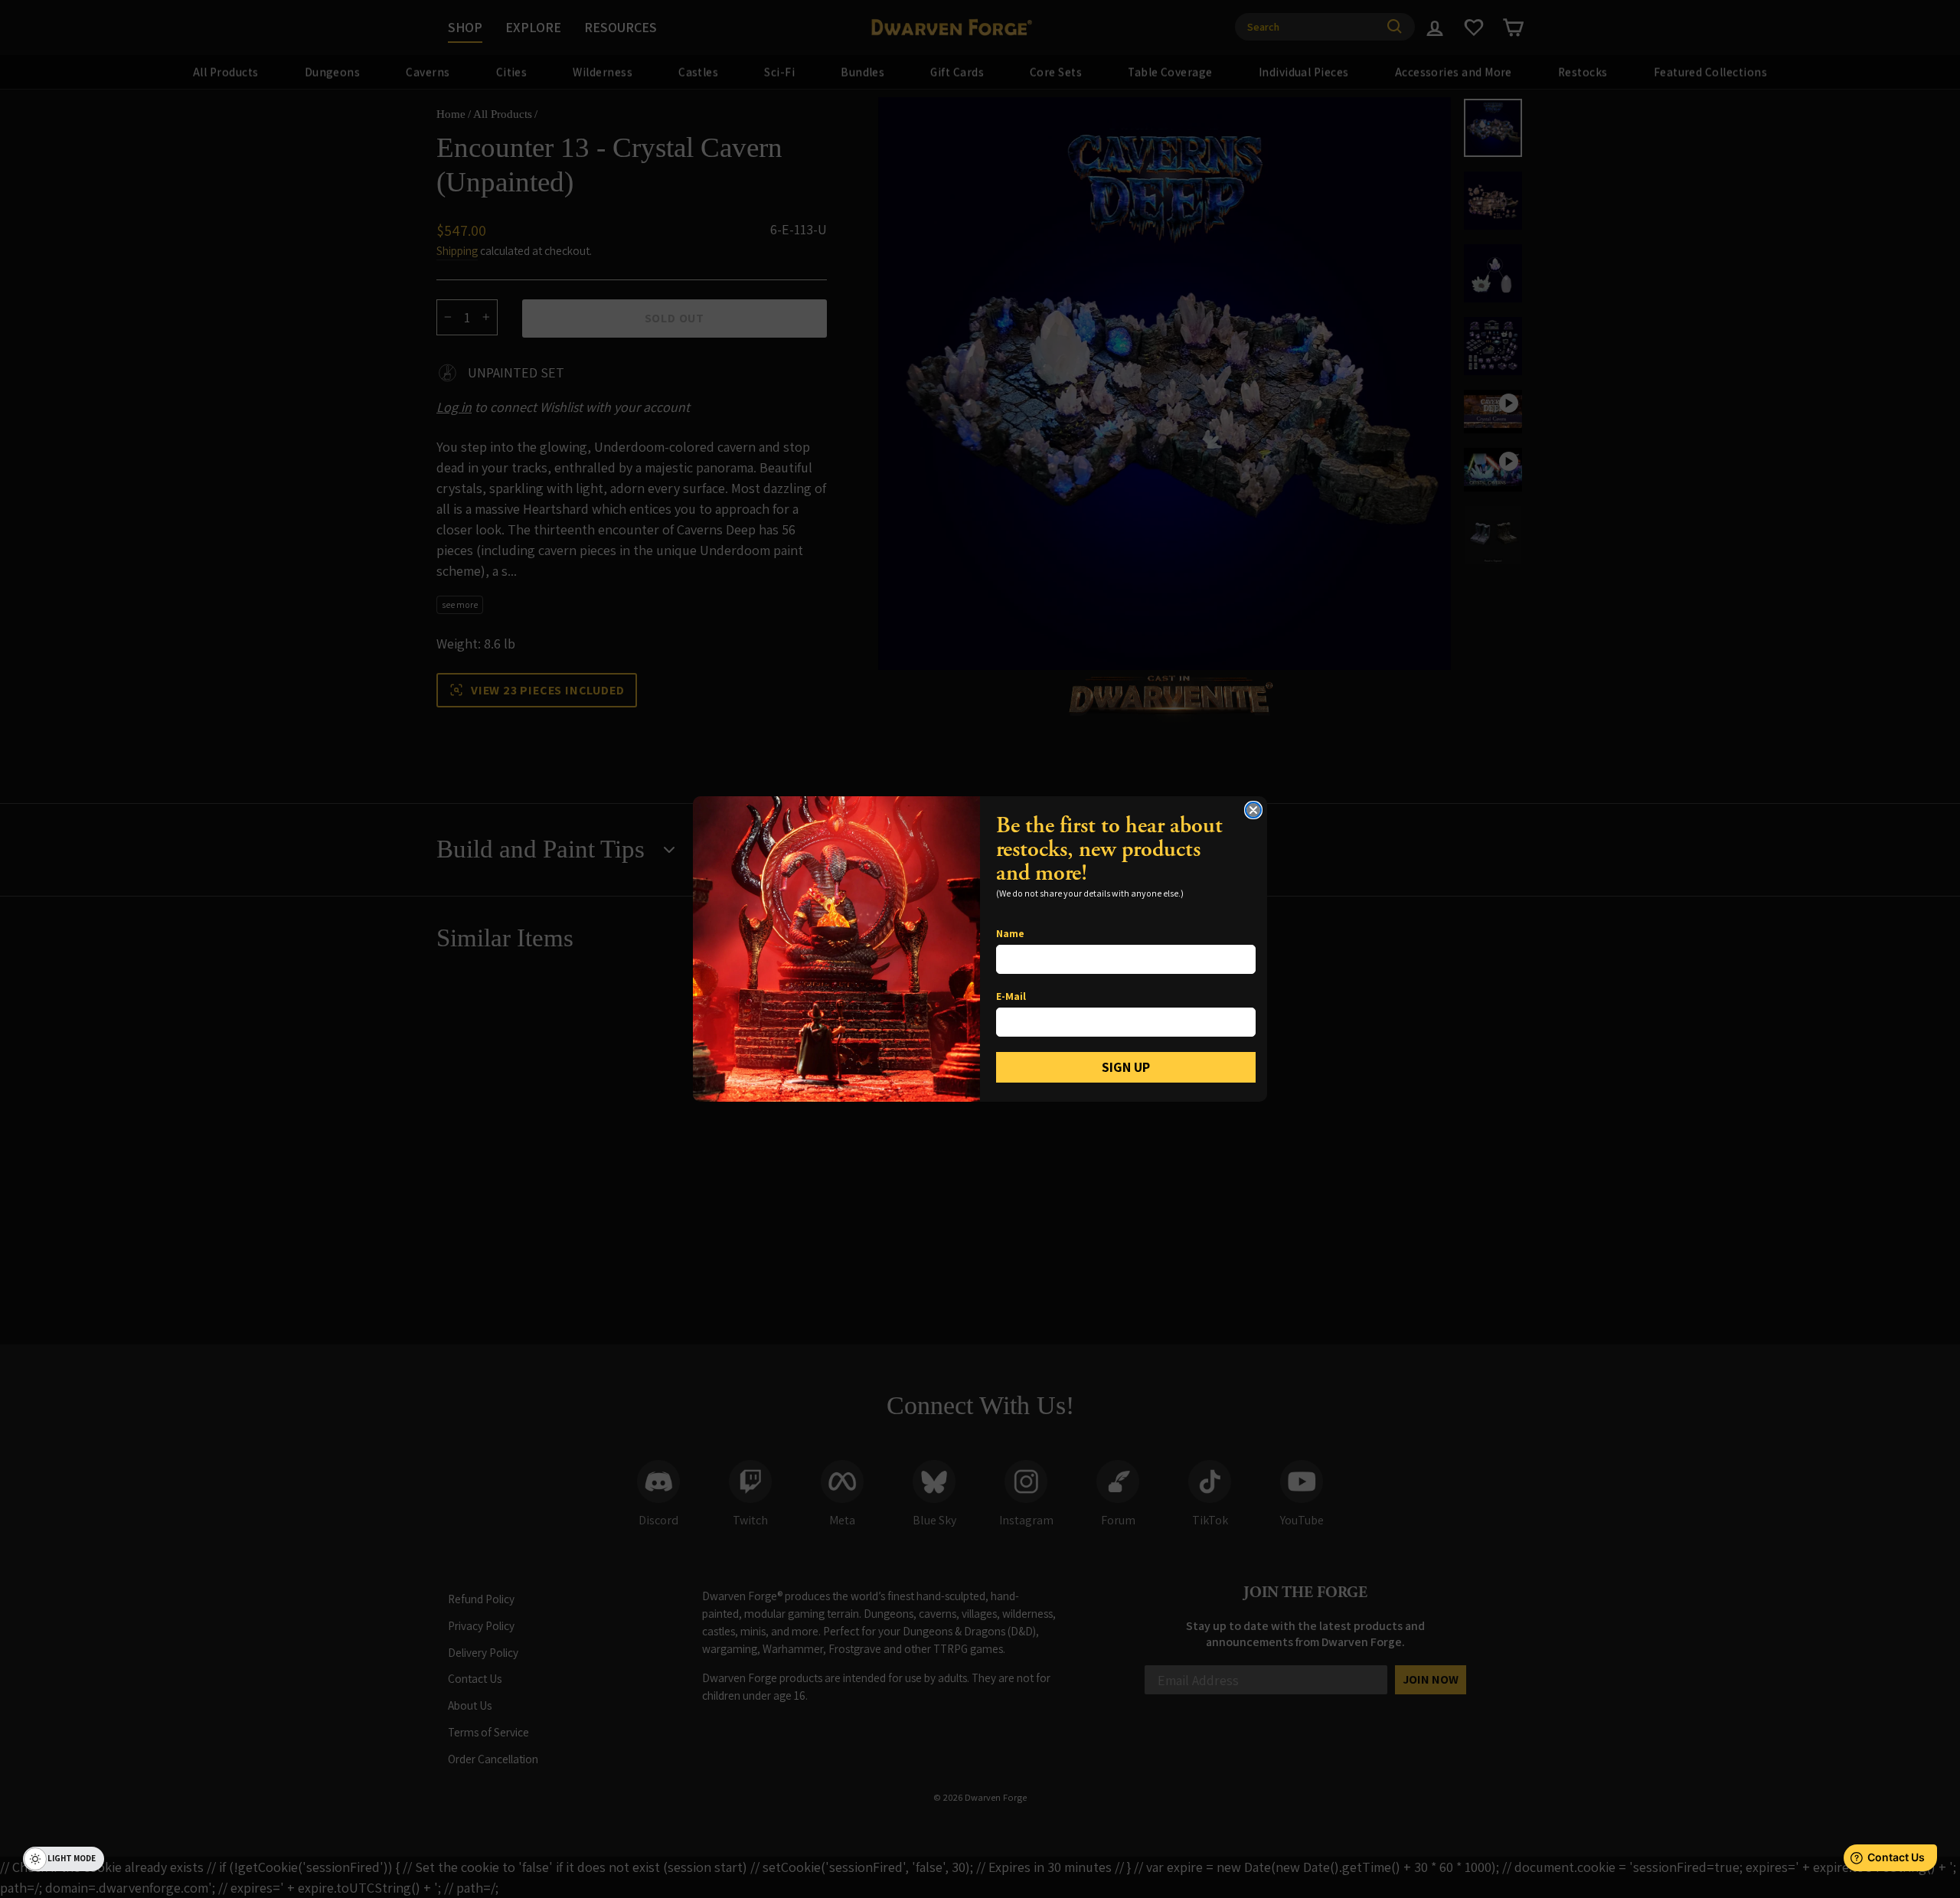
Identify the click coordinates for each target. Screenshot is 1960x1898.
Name (1010, 933)
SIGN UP (1126, 1067)
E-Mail (1011, 996)
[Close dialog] (1253, 810)
